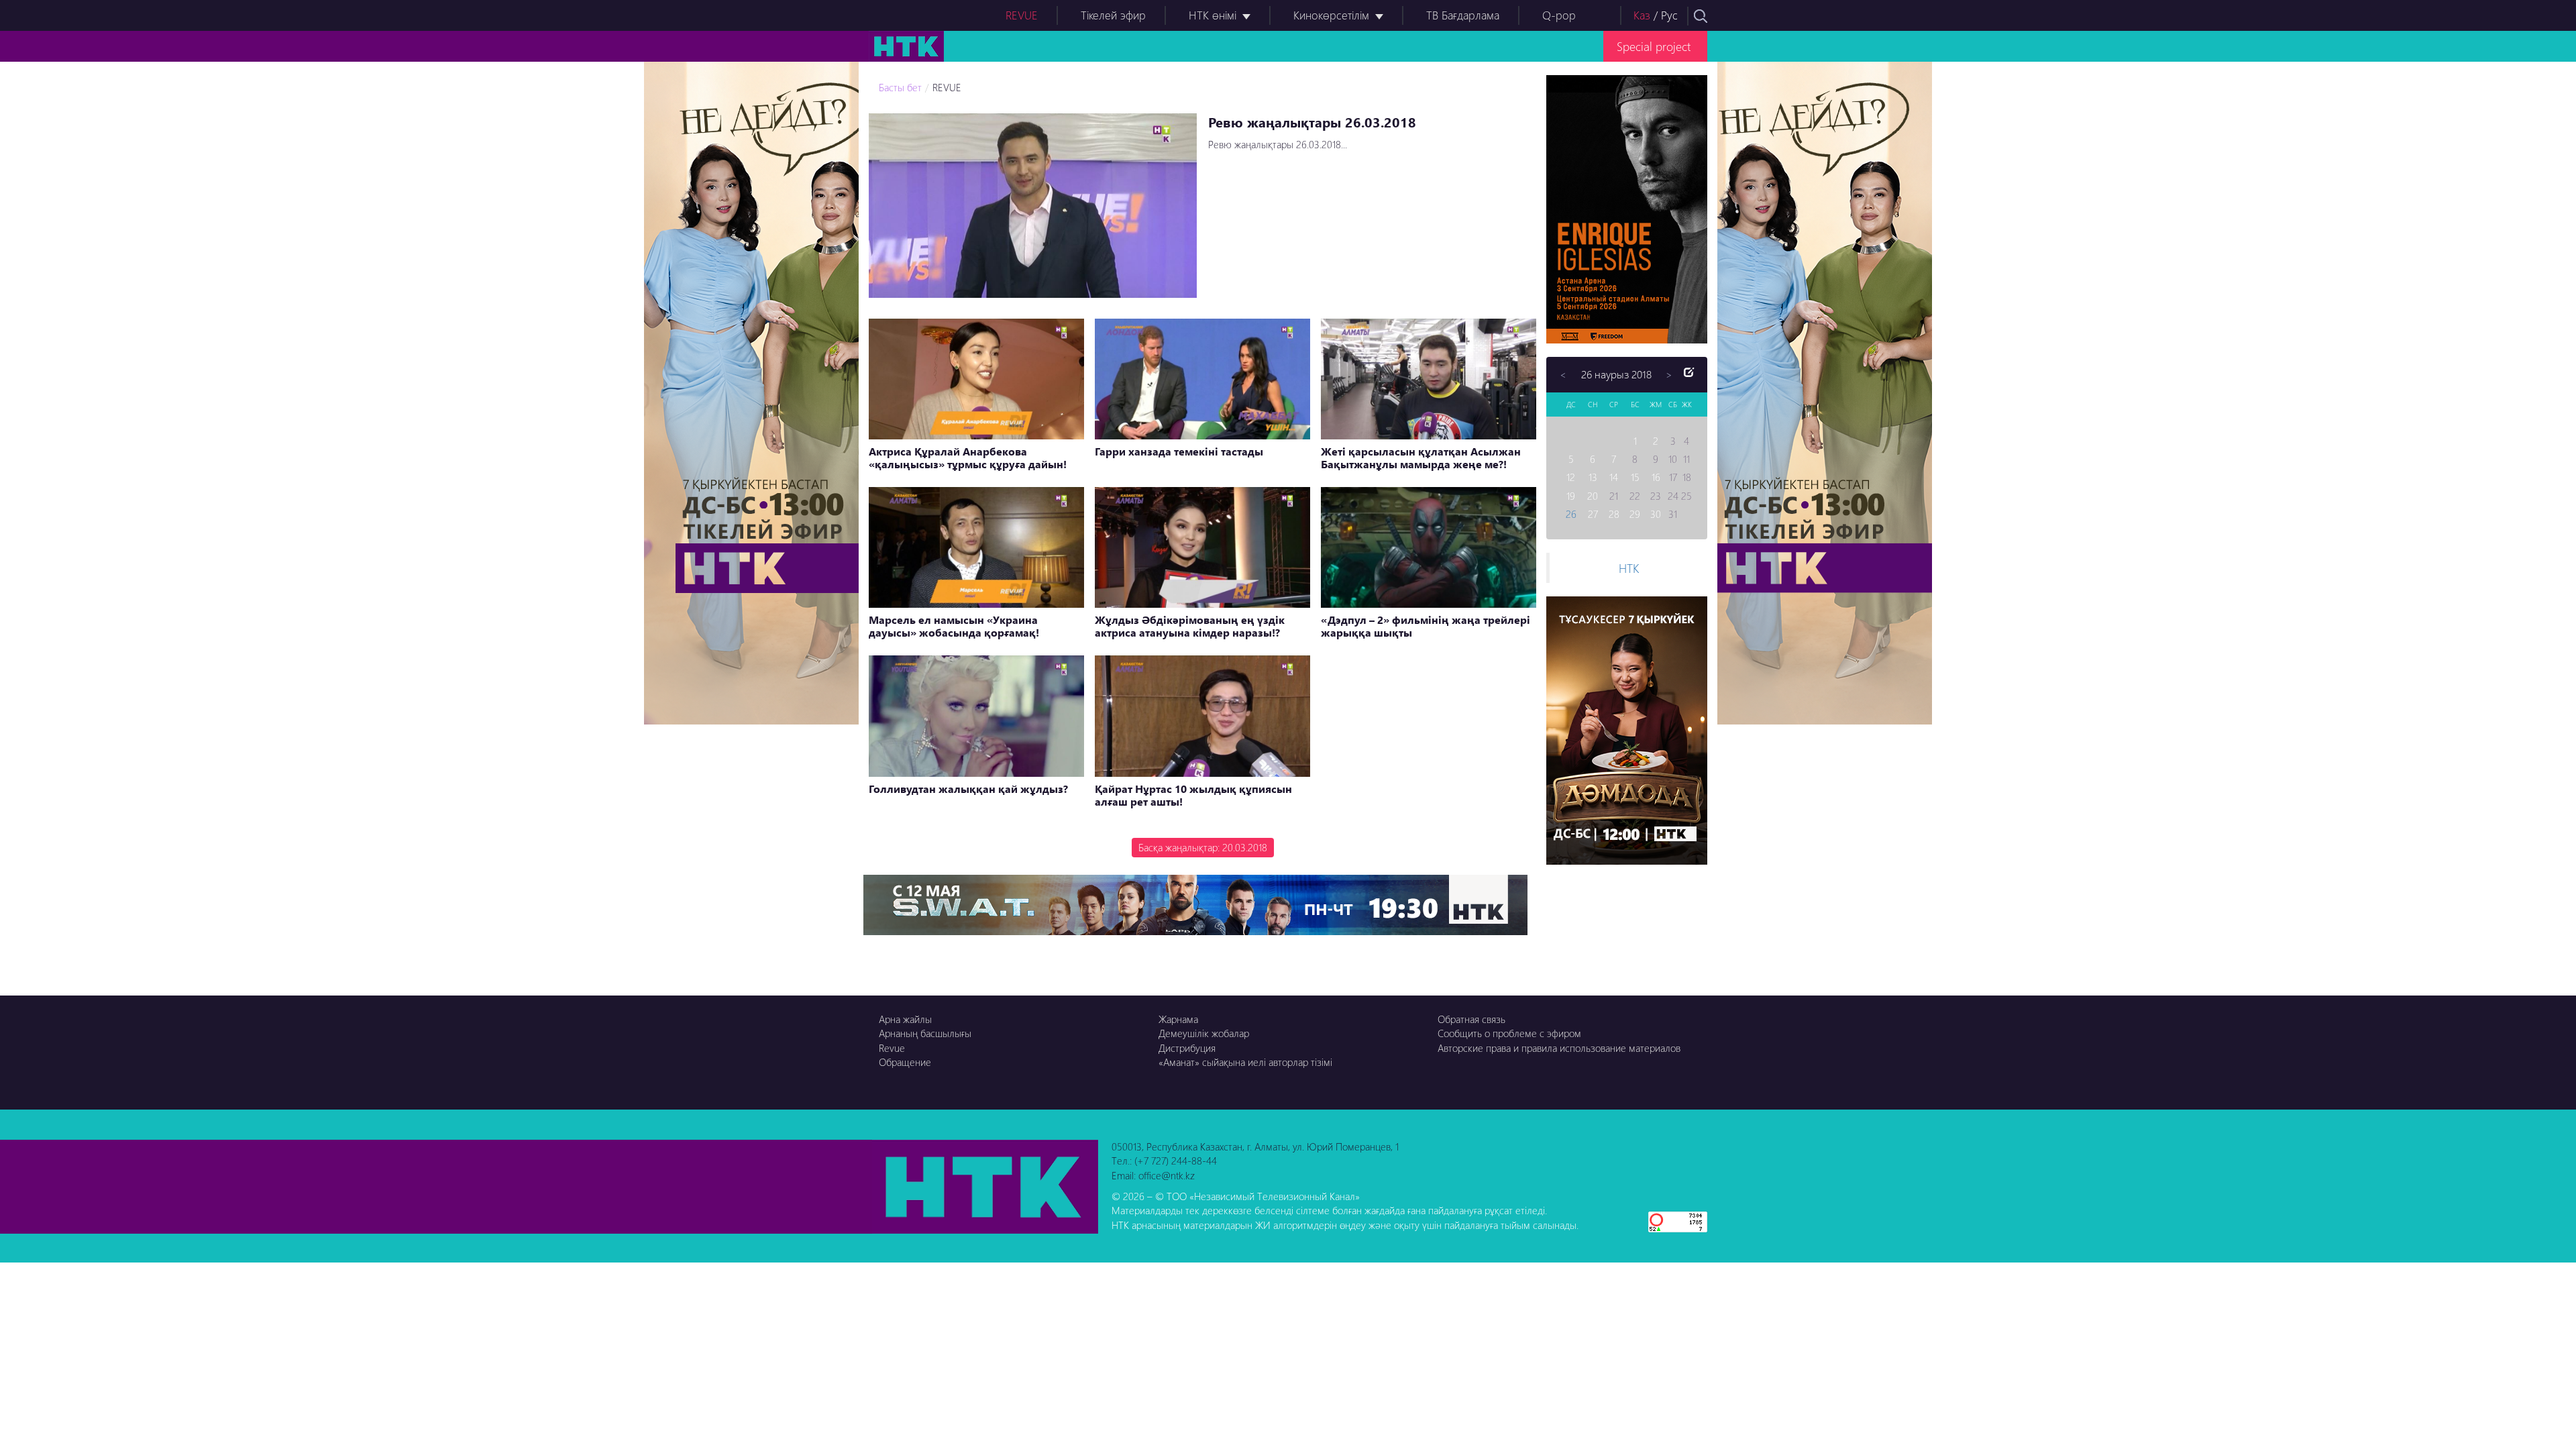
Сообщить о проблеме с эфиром (1509, 1033)
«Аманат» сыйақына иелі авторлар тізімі (1245, 1062)
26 (1571, 514)
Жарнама (1178, 1019)
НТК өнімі (1213, 15)
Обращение (905, 1062)
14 (1614, 477)
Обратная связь (1471, 1019)
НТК (1629, 568)
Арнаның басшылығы (925, 1033)
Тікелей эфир (1113, 15)
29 (1635, 514)
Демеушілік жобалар (1204, 1033)
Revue (892, 1048)
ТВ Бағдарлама (1463, 15)
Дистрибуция (1187, 1048)
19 (1571, 496)
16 (1656, 477)
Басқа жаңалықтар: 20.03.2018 (1203, 847)
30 (1656, 514)
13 (1593, 477)
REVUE (1022, 15)
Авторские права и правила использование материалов (1559, 1048)
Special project (1654, 46)
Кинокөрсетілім (1331, 15)
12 (1571, 477)
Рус (1669, 15)
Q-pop (1559, 15)
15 (1635, 477)
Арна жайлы (905, 1019)
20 (1593, 496)
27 (1593, 514)
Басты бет (900, 87)
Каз (1642, 15)
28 (1614, 514)
